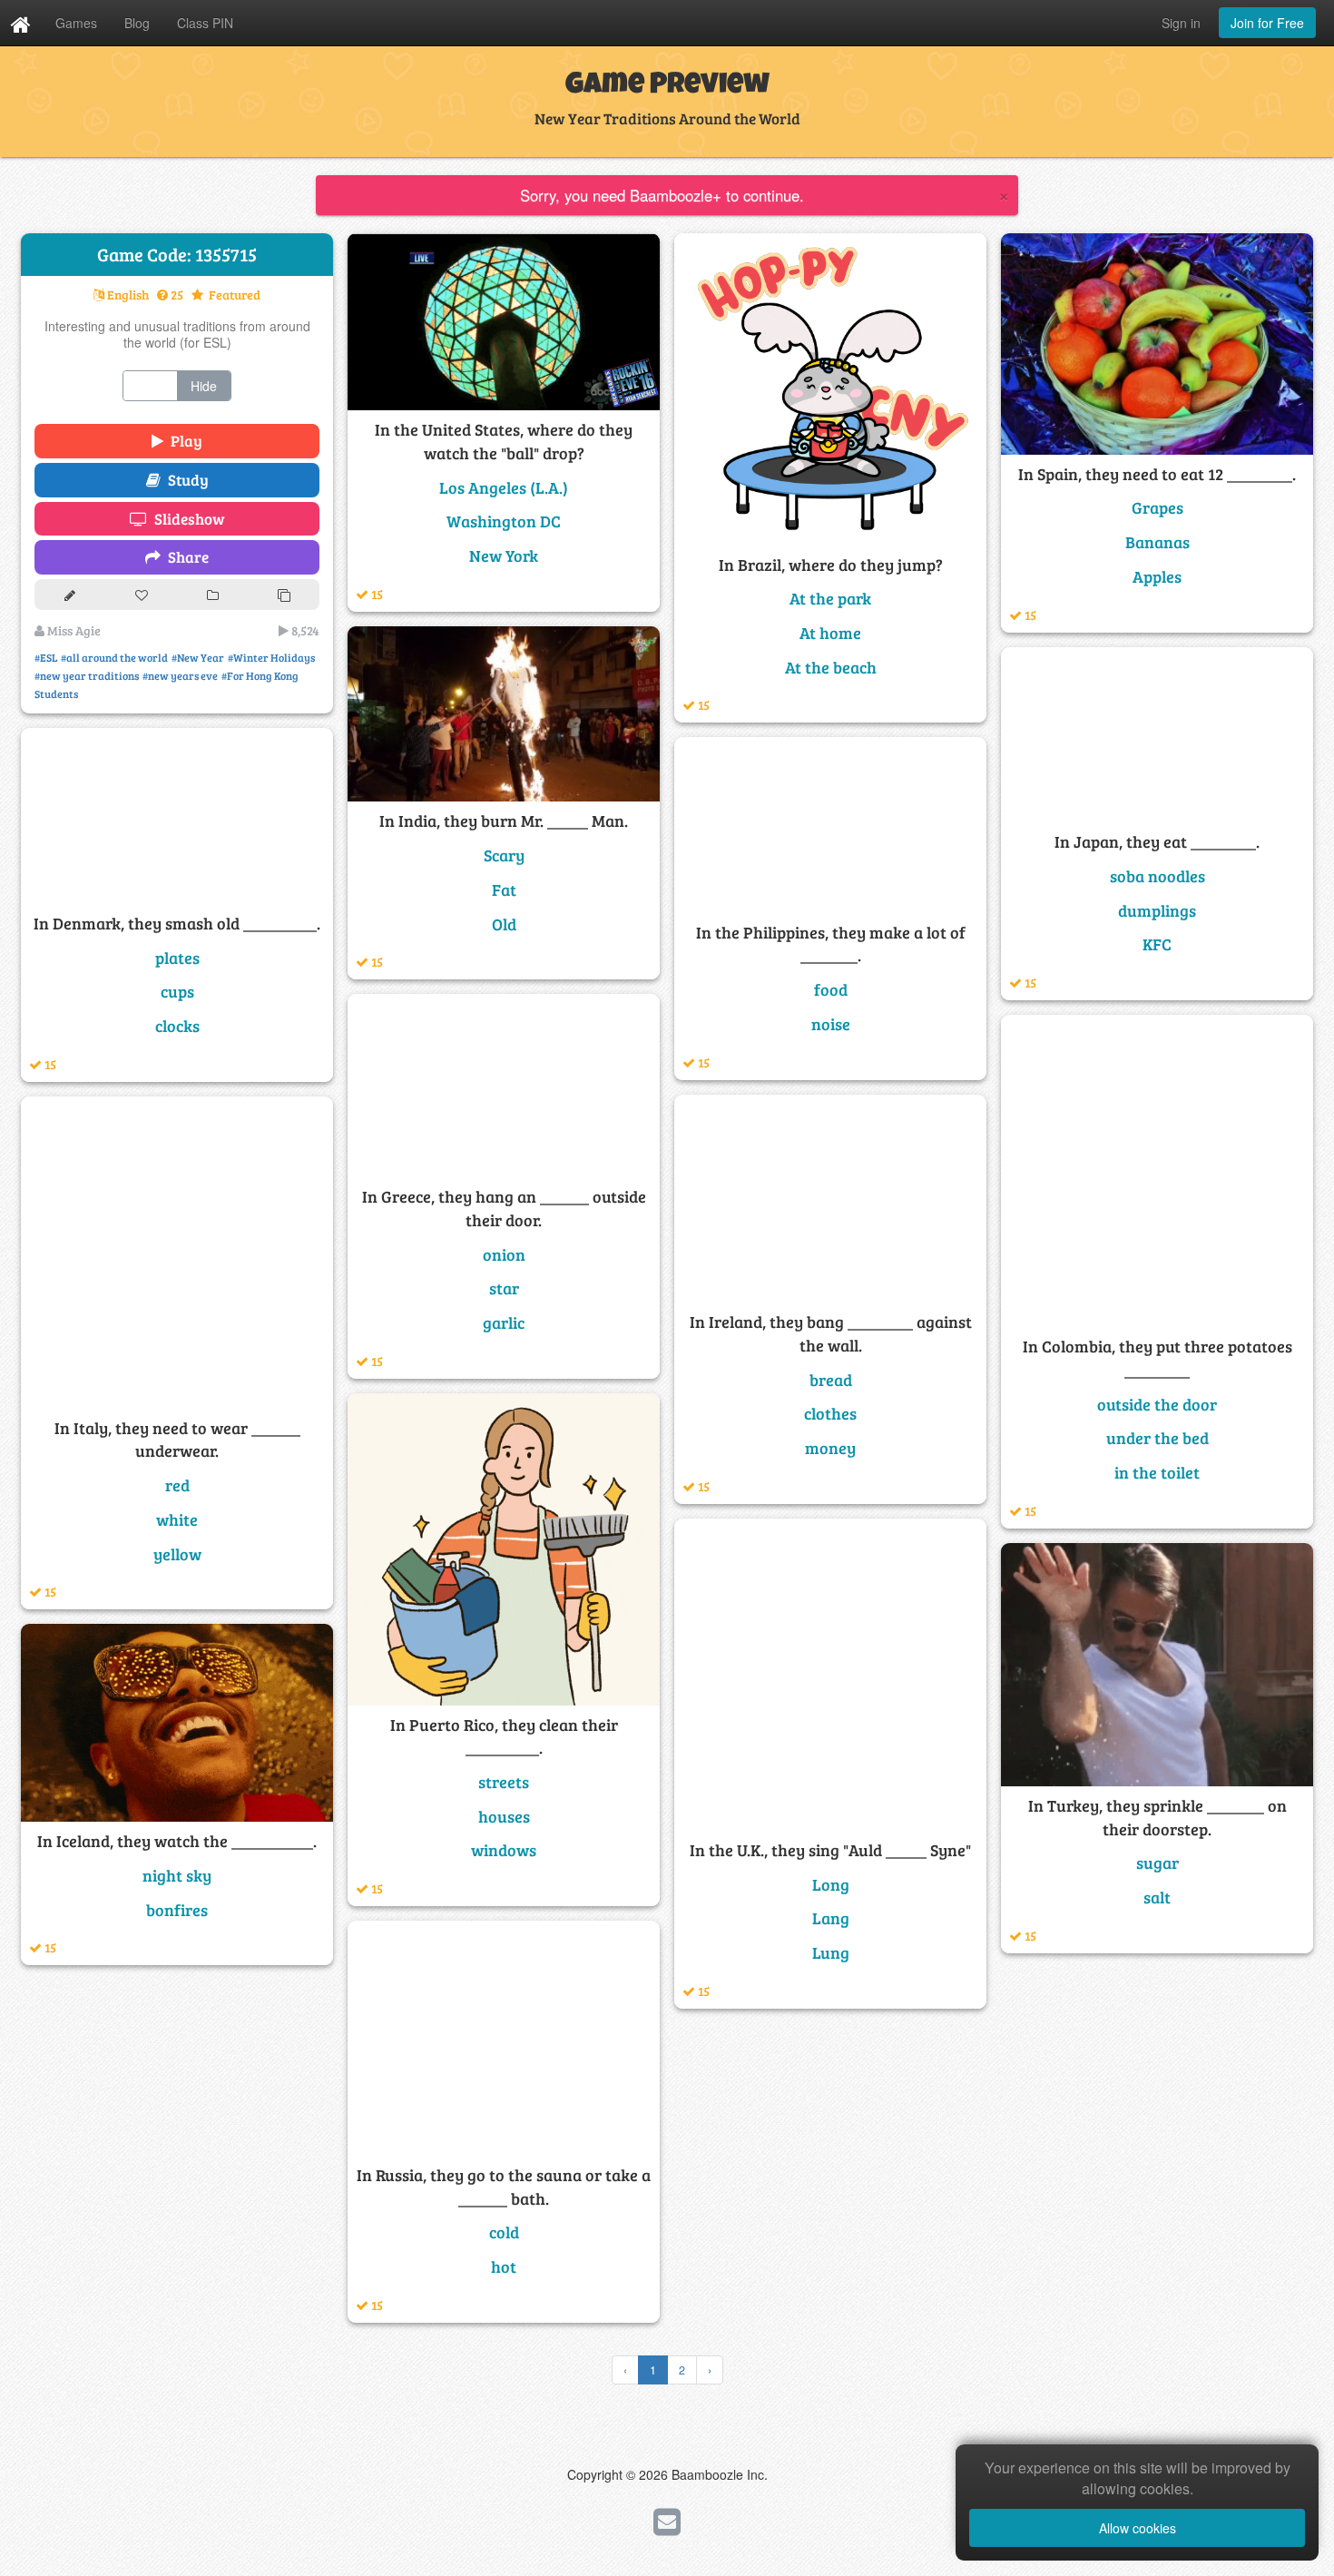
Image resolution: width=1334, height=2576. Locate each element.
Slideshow (186, 519)
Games (76, 23)
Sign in (1181, 23)
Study (185, 480)
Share (185, 557)
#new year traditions (87, 675)
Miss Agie (73, 630)
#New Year (198, 657)
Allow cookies (1138, 2528)
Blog (137, 23)
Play (183, 441)
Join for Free (1267, 23)
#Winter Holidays (271, 657)
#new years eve (180, 675)
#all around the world (114, 657)
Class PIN (205, 23)
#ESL (46, 657)
